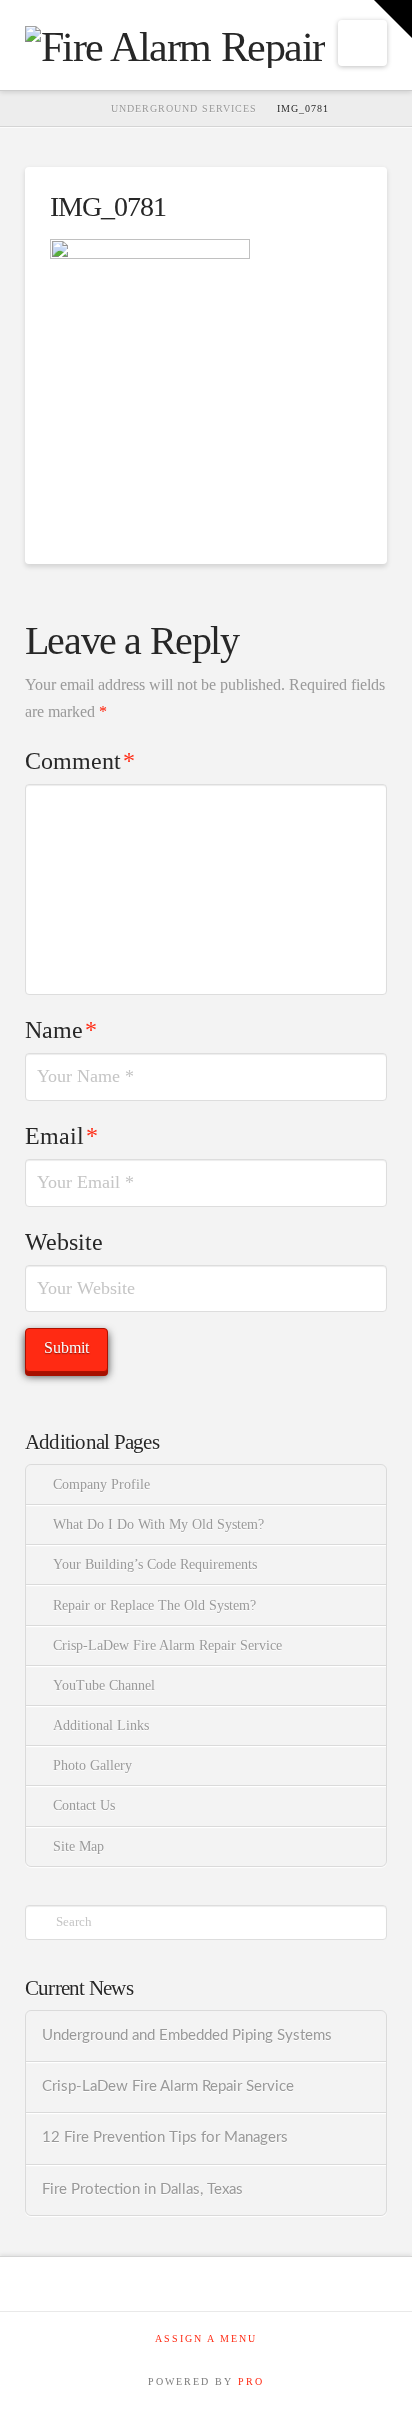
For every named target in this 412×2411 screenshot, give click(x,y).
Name (61, 1030)
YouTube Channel (104, 1685)
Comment (80, 761)
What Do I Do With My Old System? (158, 1524)
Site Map (78, 1846)
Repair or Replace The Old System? (154, 1605)
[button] (362, 43)
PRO (251, 2381)
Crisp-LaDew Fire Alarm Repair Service (167, 1645)
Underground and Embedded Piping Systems (187, 2035)
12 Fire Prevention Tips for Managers (165, 2137)
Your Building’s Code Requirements (155, 1564)
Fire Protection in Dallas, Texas (142, 2189)
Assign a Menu (206, 2338)
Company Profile (101, 1484)
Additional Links (101, 1725)
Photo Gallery (92, 1765)
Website (64, 1242)
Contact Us (84, 1805)
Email (61, 1136)
